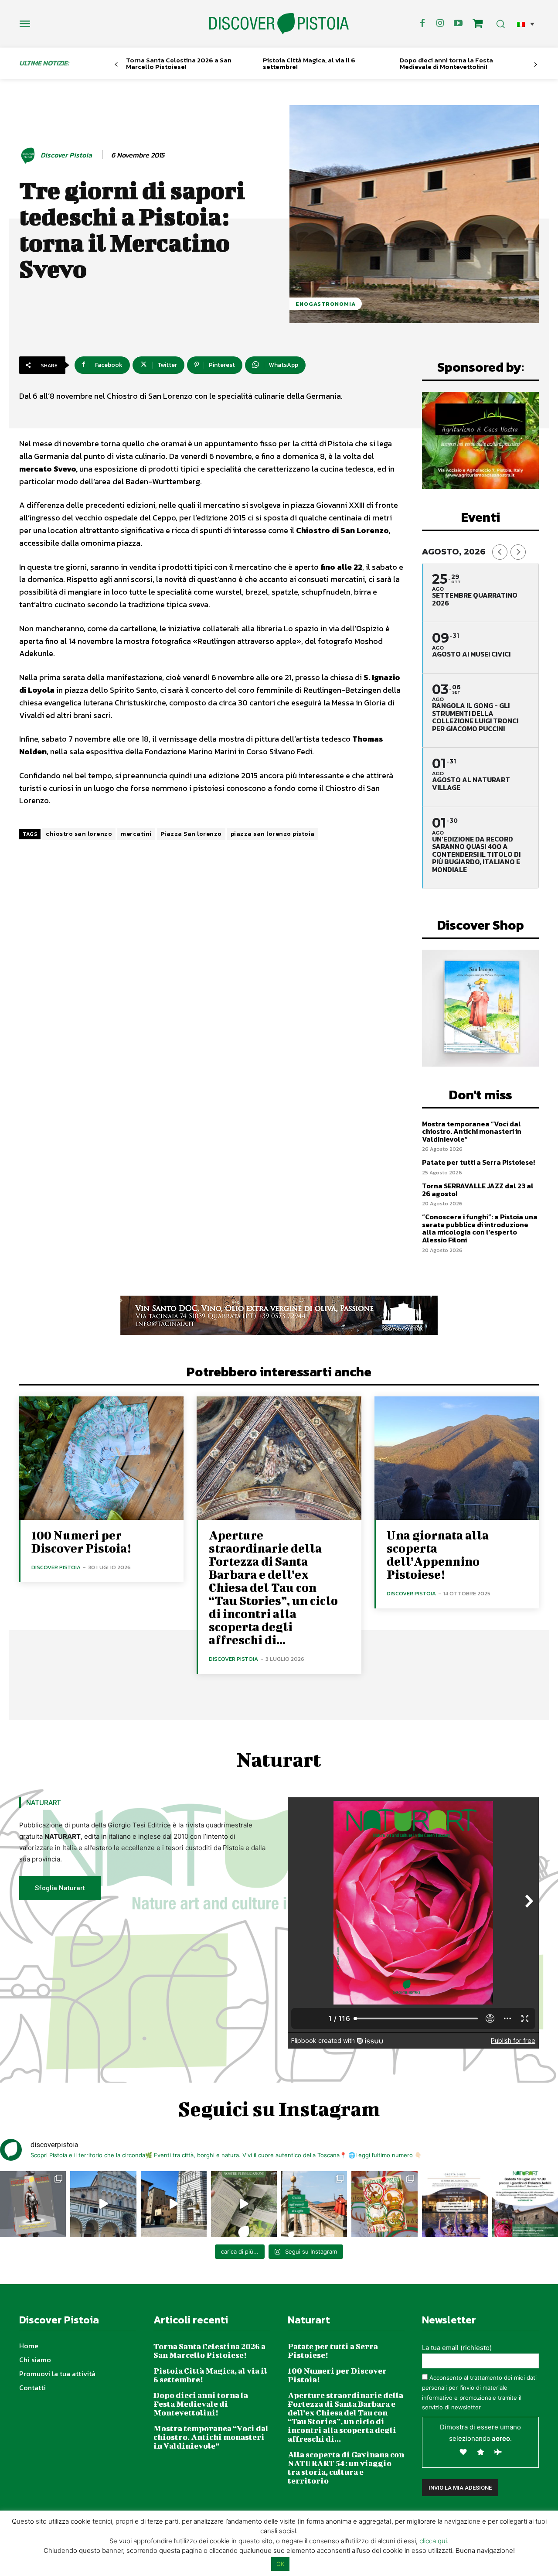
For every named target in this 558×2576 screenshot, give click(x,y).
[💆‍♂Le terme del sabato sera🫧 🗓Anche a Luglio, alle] (455, 2204)
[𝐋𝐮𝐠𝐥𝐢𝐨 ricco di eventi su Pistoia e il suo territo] (314, 2204)
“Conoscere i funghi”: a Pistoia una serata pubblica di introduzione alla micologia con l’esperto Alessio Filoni (480, 1228)
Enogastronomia (326, 304)
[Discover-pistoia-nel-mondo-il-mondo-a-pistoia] (279, 24)
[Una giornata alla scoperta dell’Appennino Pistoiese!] (457, 1458)
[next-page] (536, 65)
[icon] (478, 25)
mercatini (136, 834)
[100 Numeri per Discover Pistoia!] (101, 1458)
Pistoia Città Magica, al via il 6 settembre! (309, 63)
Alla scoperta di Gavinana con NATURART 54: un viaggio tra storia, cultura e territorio (346, 2468)
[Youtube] (458, 24)
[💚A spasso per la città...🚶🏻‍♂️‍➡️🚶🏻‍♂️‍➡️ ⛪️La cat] (174, 2204)
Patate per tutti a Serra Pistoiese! (478, 1162)
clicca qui (433, 2541)
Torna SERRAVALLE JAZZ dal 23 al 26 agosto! (478, 1190)
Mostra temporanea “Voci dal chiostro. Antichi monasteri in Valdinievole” (472, 1131)
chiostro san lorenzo (79, 834)
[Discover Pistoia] (29, 155)
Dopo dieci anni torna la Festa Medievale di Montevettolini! (446, 63)
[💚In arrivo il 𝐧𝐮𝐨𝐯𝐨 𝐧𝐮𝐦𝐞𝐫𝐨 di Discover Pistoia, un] (33, 2204)
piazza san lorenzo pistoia (273, 834)
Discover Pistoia (66, 155)
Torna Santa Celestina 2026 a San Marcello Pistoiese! (179, 63)
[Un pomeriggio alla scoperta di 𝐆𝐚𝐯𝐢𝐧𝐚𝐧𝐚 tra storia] (525, 2204)
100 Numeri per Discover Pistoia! (81, 1541)
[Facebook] (422, 24)
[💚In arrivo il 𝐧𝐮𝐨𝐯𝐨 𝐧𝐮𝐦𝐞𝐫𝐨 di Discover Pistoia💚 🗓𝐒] (384, 2204)
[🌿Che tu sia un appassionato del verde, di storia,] (244, 2204)
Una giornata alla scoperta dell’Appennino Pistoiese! (438, 1555)
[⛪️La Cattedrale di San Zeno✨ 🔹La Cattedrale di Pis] (103, 2204)
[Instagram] (440, 24)
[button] (526, 24)
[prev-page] (116, 65)
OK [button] (280, 2564)
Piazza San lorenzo (191, 834)
